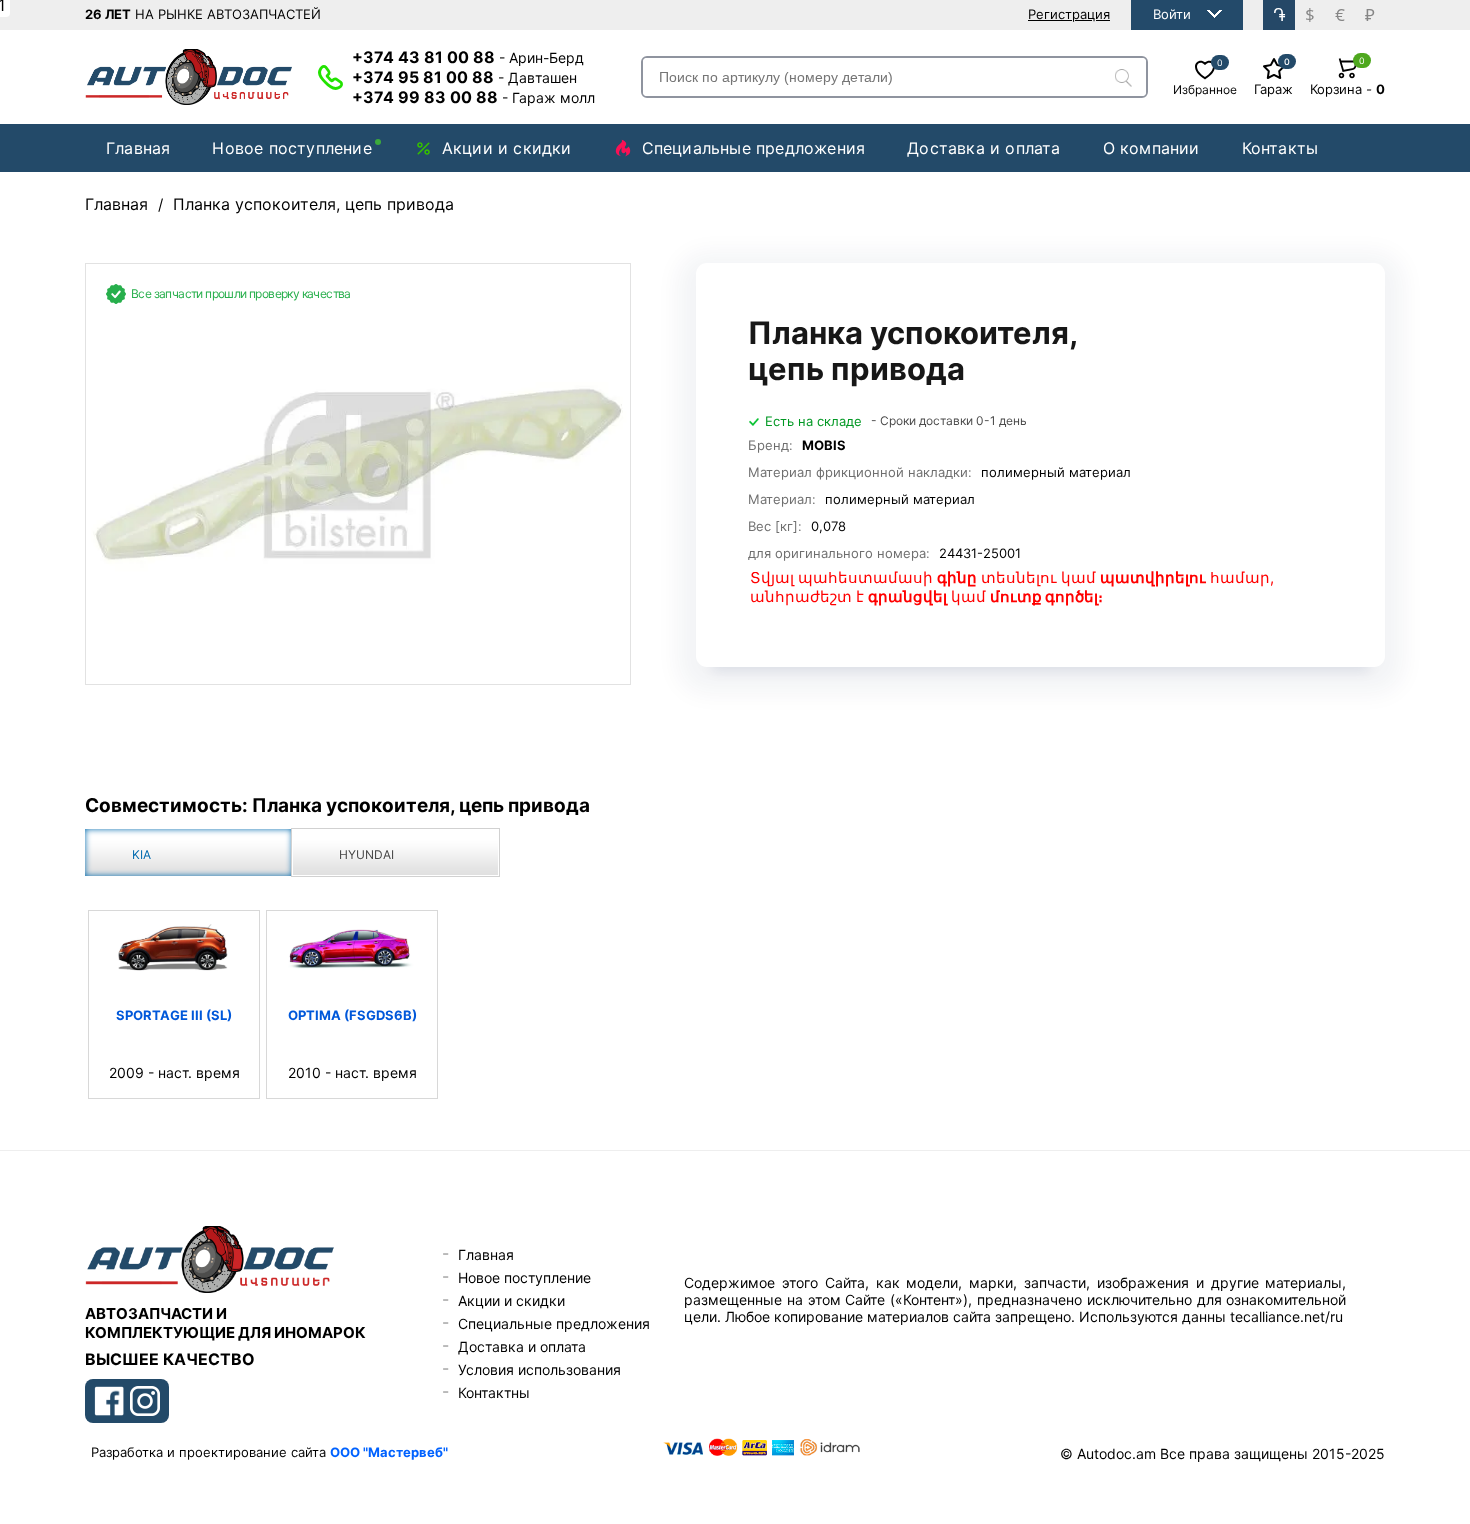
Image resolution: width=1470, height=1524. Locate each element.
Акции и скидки (507, 148)
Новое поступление (291, 148)
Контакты (1280, 148)
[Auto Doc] (189, 77)
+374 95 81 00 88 (464, 77)
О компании (1151, 148)
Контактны (494, 1392)
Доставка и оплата (983, 148)
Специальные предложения (754, 148)
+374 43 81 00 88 (468, 57)
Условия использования (539, 1369)
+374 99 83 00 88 (473, 97)
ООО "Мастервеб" (389, 1452)
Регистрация (1069, 14)
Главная (138, 148)
